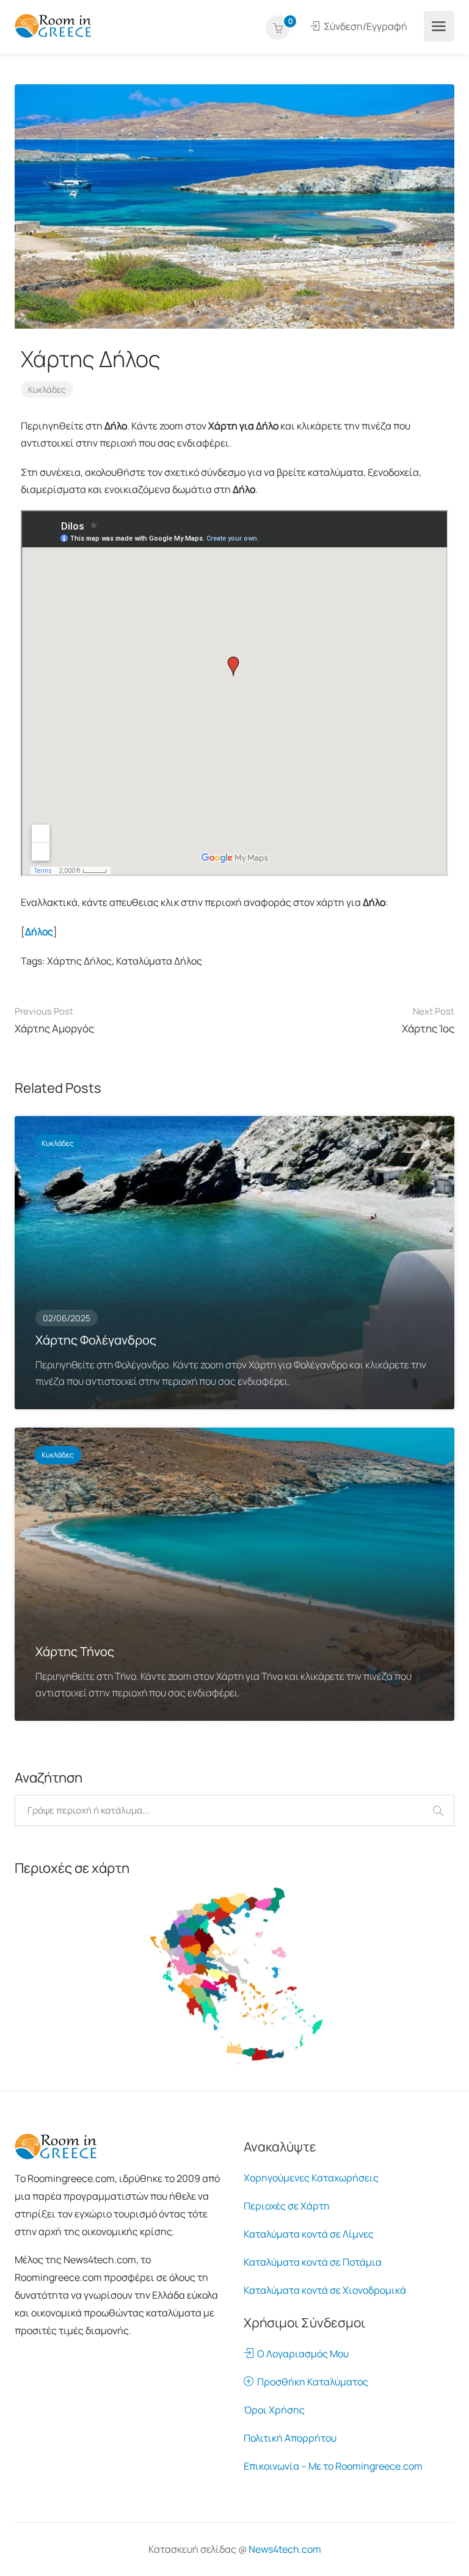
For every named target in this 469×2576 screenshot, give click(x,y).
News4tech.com (285, 2549)
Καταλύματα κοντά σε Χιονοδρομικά (325, 2290)
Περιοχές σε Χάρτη (287, 2206)
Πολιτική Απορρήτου (290, 2438)
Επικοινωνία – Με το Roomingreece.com (333, 2466)
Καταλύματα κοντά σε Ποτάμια (313, 2262)
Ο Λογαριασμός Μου (301, 2354)
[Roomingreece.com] (53, 25)
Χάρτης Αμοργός (54, 1020)
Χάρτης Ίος (428, 1020)
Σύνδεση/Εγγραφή (365, 26)
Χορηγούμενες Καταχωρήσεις (311, 2178)
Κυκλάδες (47, 389)
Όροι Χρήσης (274, 2410)
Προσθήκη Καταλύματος (311, 2382)
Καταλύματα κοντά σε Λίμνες (309, 2234)
